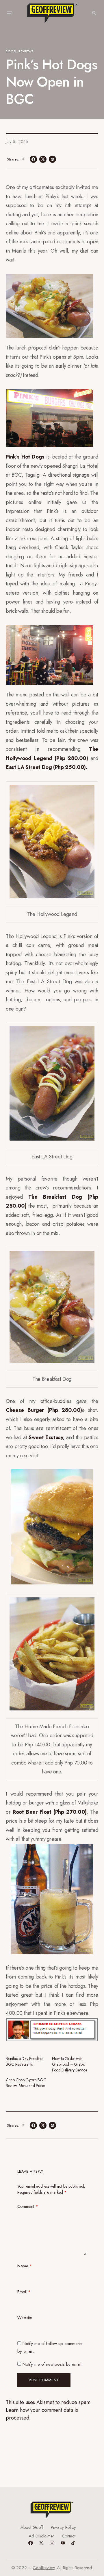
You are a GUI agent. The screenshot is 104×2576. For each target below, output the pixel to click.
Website (25, 2318)
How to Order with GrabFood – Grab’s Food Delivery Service (69, 2064)
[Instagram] (52, 2543)
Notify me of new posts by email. (52, 2364)
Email (24, 2292)
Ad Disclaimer (41, 2536)
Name (25, 2266)
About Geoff (32, 2527)
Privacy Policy (63, 2527)
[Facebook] (31, 2543)
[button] (9, 13)
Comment (28, 2206)
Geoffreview (43, 2568)
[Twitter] (41, 2543)
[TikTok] (73, 2543)
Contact (69, 2536)
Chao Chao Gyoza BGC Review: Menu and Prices (26, 2083)
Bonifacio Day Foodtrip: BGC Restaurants (25, 2061)
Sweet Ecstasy (46, 1437)
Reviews (26, 51)
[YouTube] (63, 2543)
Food (11, 51)
